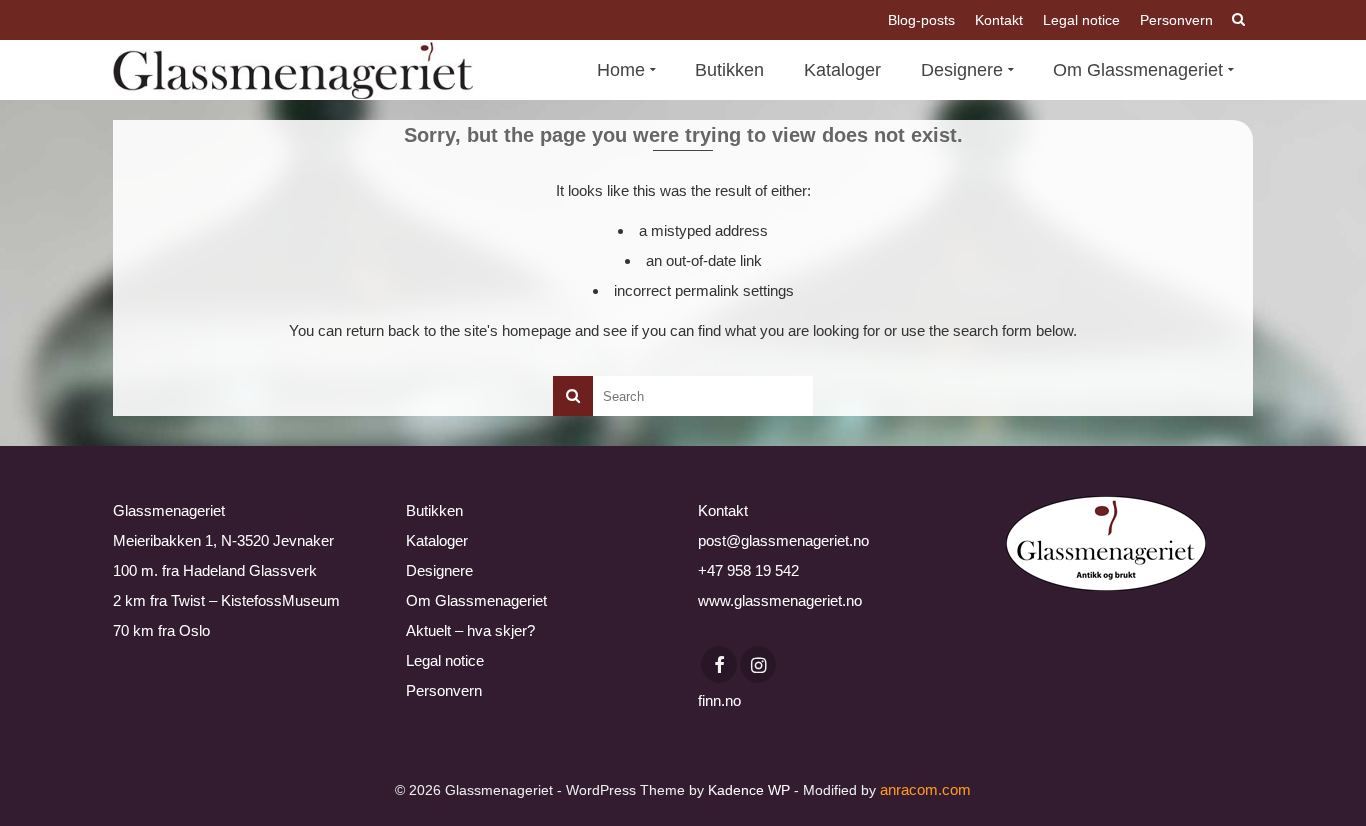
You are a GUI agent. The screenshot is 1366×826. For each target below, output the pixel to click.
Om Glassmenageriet (476, 600)
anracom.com (925, 789)
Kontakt (723, 510)
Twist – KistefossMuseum (255, 600)
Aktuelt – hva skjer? (470, 630)
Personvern (444, 690)
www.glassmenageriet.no (780, 600)
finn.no (719, 700)
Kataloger (437, 540)
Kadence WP (749, 790)
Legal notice (445, 660)
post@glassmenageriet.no (783, 540)
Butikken (434, 510)
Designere (439, 570)
